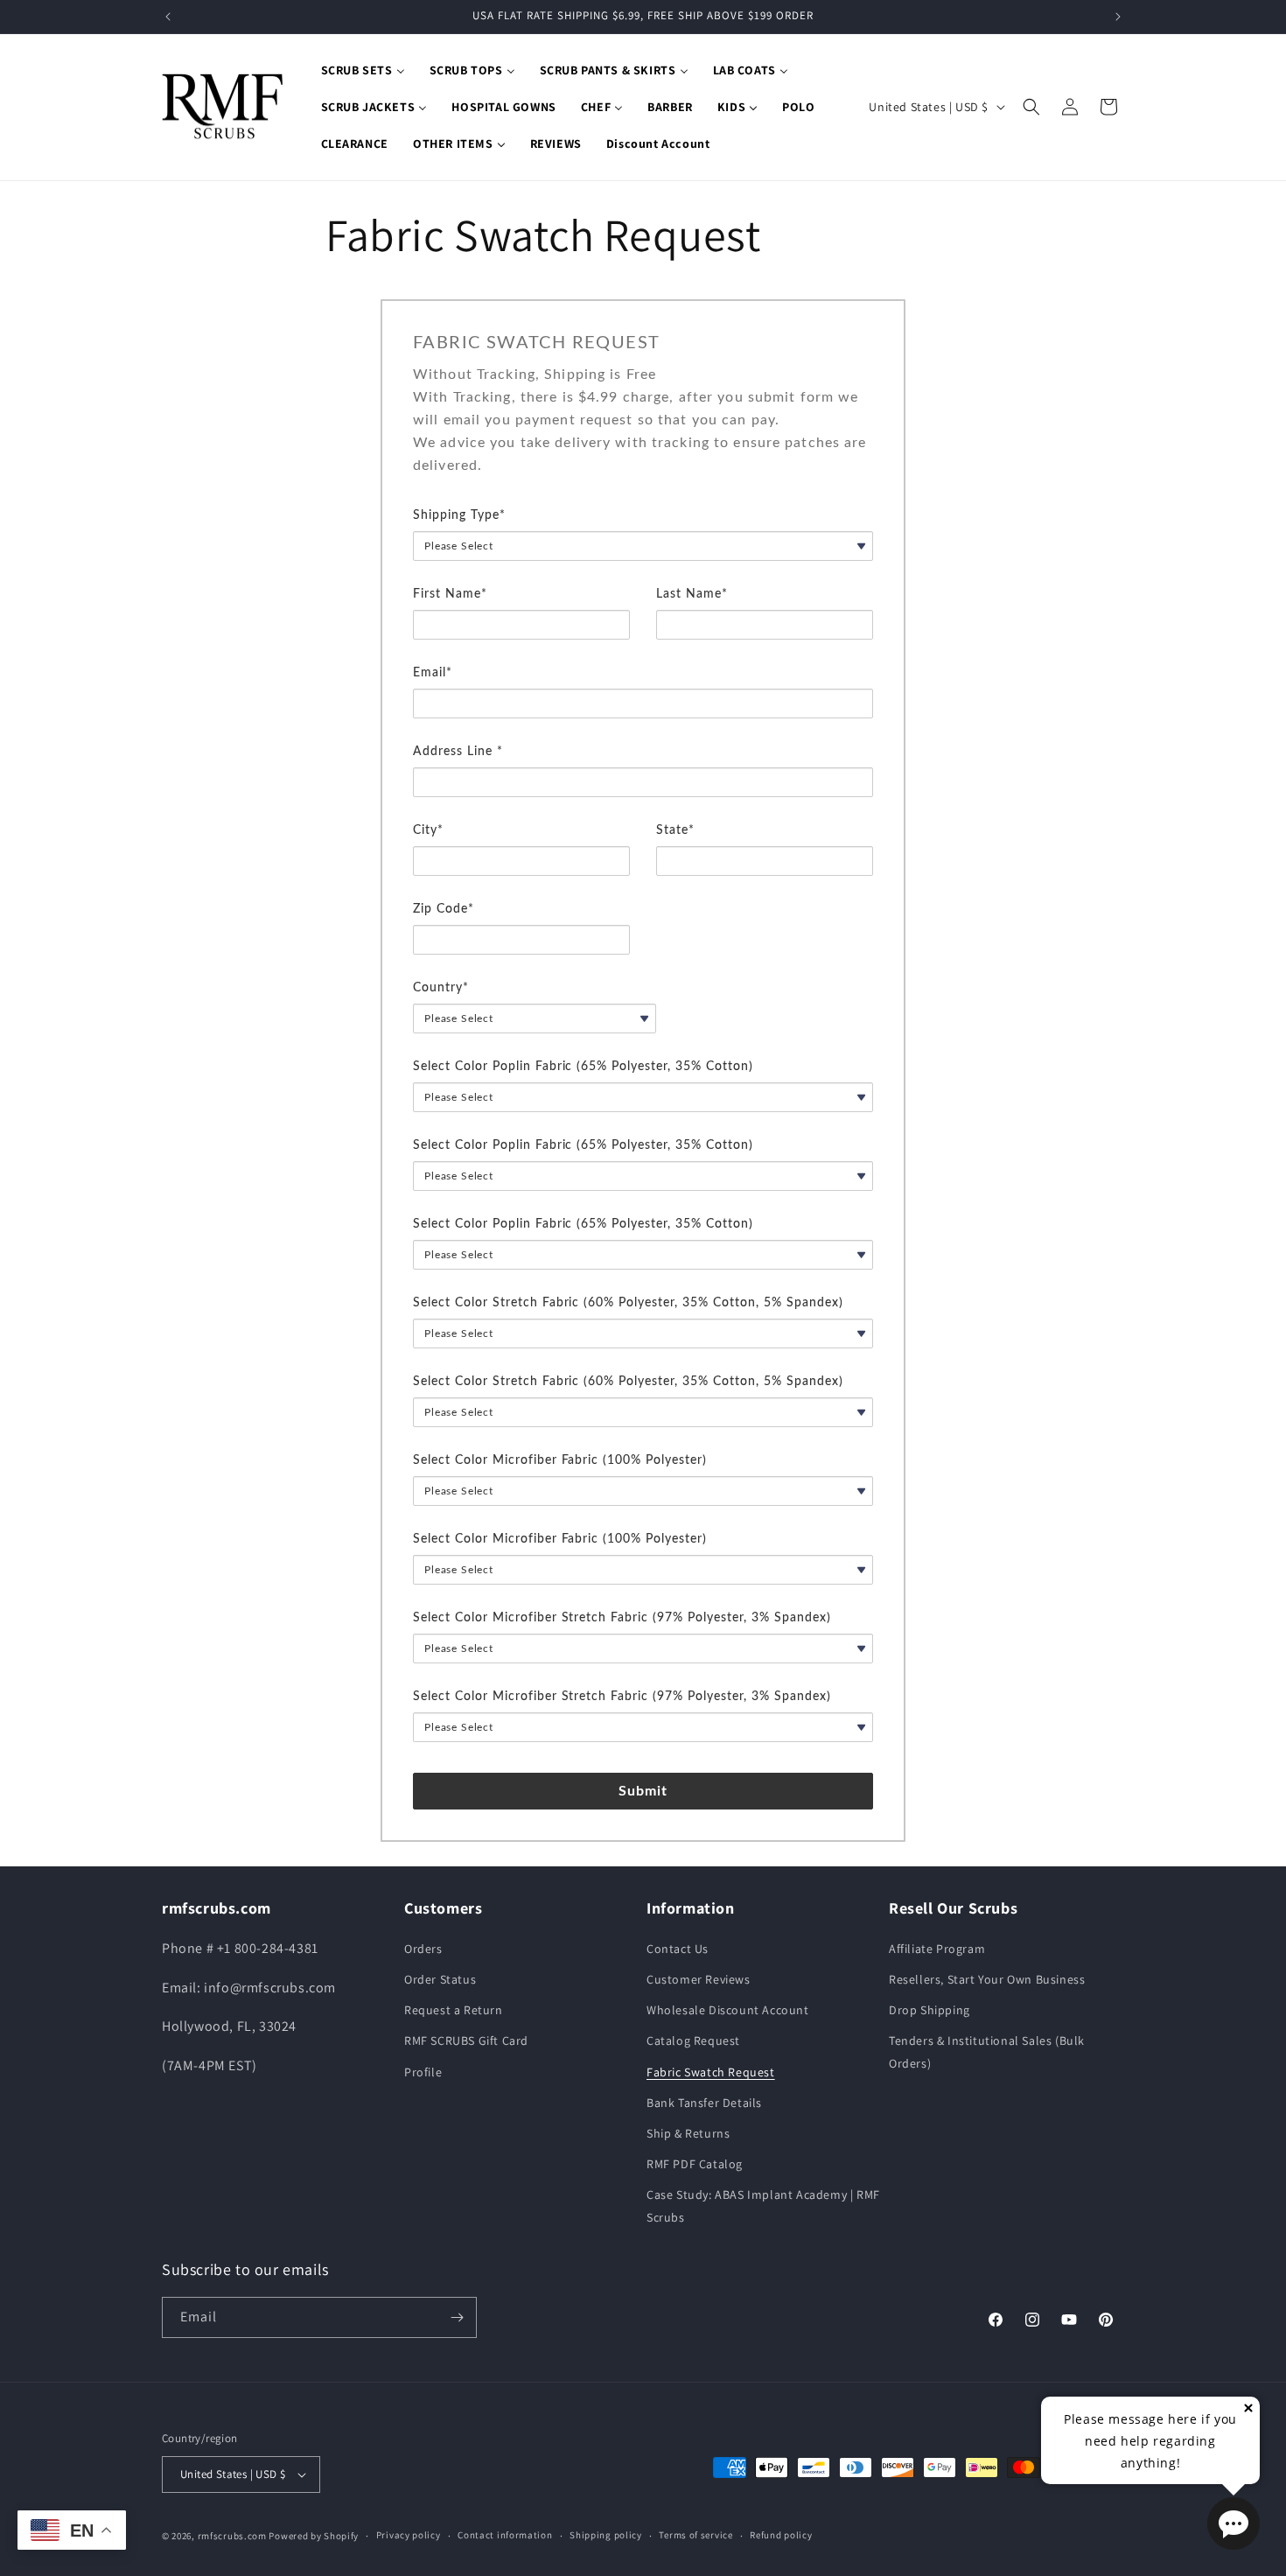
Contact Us (678, 1949)
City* (428, 830)
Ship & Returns (688, 2133)
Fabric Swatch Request (711, 2072)
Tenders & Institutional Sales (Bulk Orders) (987, 2051)
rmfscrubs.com (232, 2536)
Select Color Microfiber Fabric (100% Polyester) (560, 1460)
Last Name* (692, 594)
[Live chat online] (1234, 2523)
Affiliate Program (937, 1949)
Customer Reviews (699, 1979)
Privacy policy (409, 2535)
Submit (643, 1791)
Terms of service (695, 2535)
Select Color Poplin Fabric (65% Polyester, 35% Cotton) (583, 1067)
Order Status (440, 1979)
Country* (441, 988)
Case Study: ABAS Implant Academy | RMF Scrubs (763, 2205)
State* (675, 830)
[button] (1031, 107)
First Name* (450, 594)
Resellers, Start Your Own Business (987, 1979)
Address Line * (458, 752)
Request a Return (454, 2010)
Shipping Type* (459, 515)
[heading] (643, 343)
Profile (423, 2072)
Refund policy (781, 2535)
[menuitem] (363, 70)
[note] (643, 433)
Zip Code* (444, 909)
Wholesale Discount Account (728, 2010)
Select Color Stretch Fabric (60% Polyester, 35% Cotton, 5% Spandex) (628, 1303)
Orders (423, 1949)
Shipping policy (606, 2535)
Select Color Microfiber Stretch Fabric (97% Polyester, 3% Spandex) (622, 1618)
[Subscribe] (457, 2317)
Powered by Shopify (314, 2536)
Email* (433, 673)
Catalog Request (693, 2040)
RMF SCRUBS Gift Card (466, 2040)
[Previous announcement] (168, 17)
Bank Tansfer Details (704, 2103)
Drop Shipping (930, 2010)
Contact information (505, 2535)
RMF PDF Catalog (695, 2164)
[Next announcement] (1118, 17)
